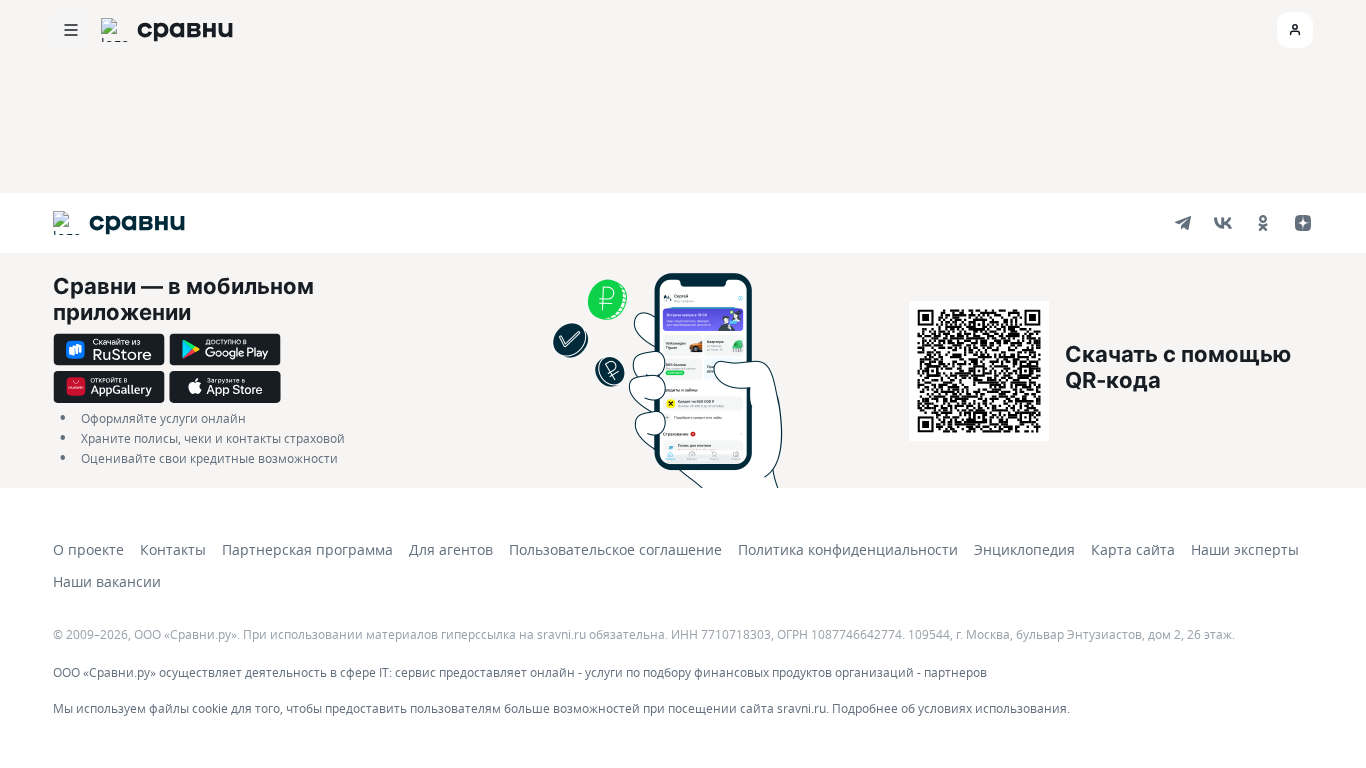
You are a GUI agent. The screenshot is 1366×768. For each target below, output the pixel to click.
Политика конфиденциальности (848, 549)
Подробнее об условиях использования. (951, 708)
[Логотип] (118, 223)
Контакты (173, 549)
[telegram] (1183, 223)
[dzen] (1303, 223)
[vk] (1223, 223)
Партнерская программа (307, 549)
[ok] (1263, 223)
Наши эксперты (1245, 549)
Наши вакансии (107, 581)
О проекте (88, 549)
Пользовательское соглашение (615, 549)
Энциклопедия (1024, 549)
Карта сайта (1133, 549)
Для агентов (451, 549)
